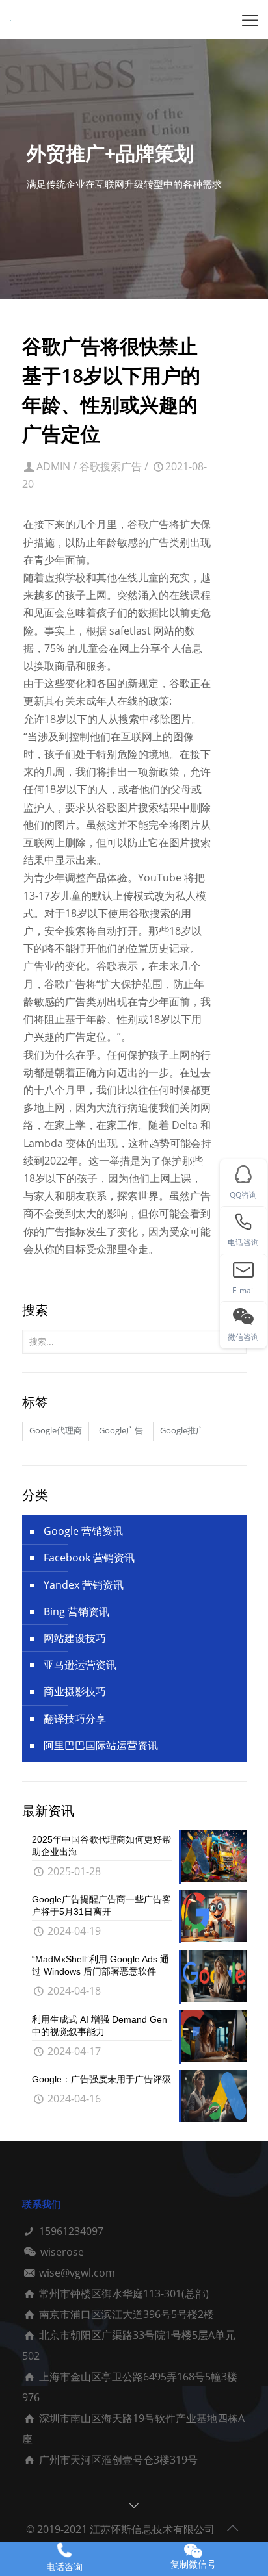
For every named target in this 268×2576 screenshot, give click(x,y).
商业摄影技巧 (75, 1691)
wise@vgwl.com (77, 2273)
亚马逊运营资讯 (80, 1665)
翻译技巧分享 (75, 1719)
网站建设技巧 (75, 1638)
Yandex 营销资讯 (84, 1585)
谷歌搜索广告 (111, 466)
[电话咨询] (64, 2550)
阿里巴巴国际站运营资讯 (101, 1745)
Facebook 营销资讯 (89, 1558)
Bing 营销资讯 (76, 1611)
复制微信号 (193, 2564)
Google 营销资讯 (83, 1531)
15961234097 (71, 2231)
